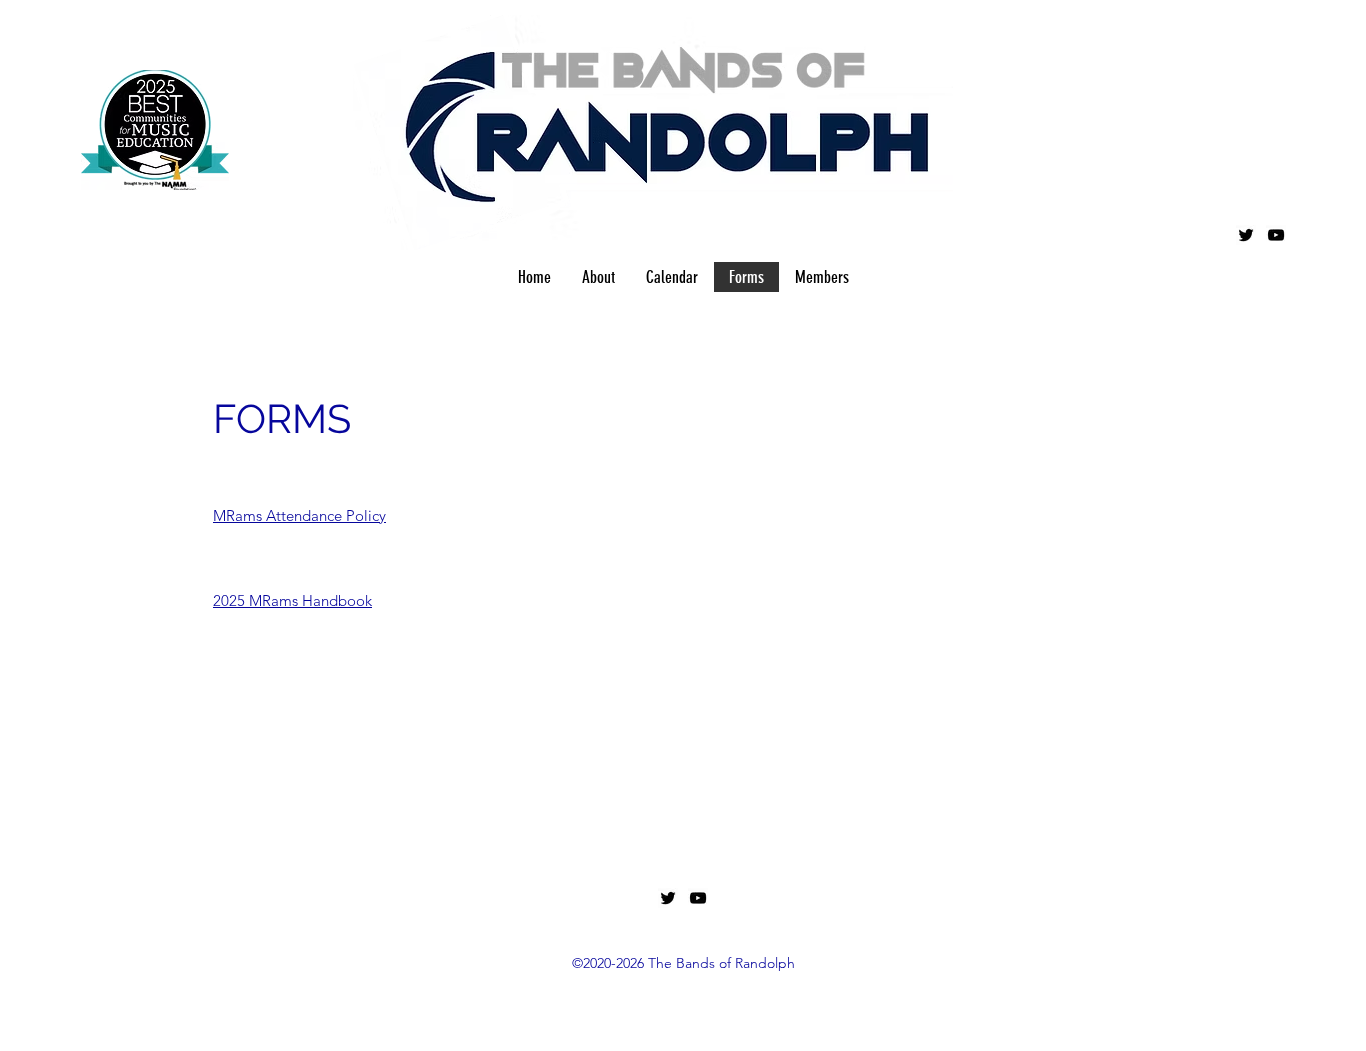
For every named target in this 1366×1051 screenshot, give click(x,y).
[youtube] (1276, 235)
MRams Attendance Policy (299, 515)
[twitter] (1246, 235)
